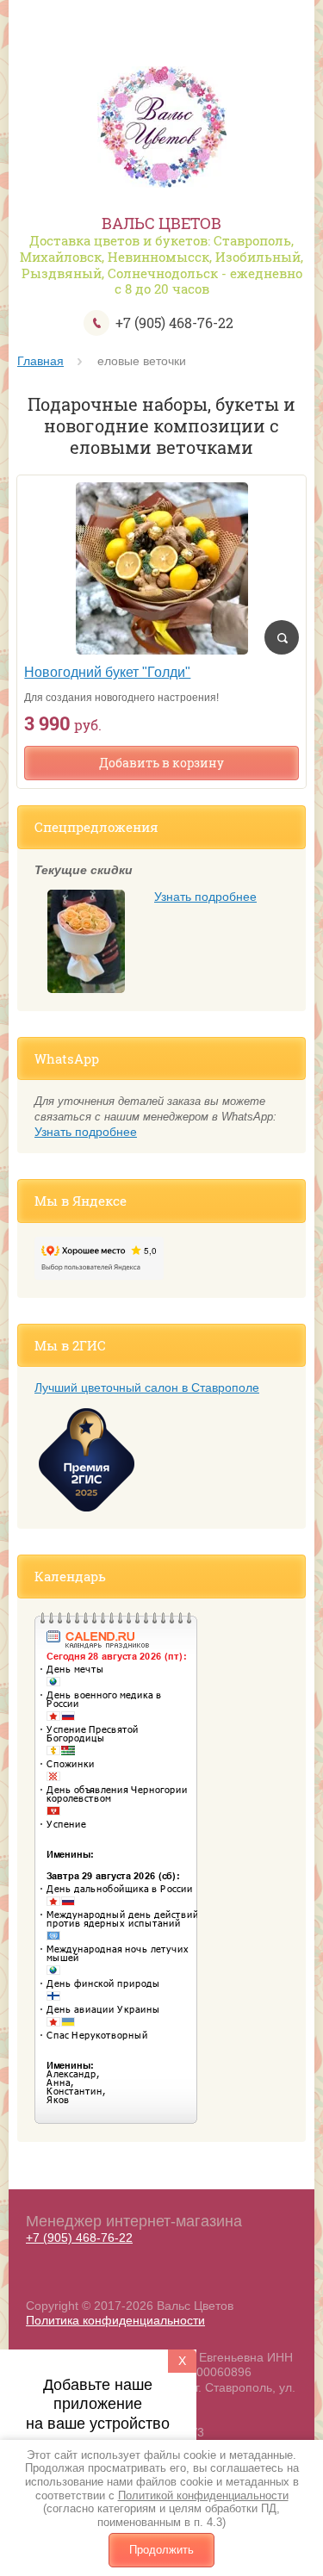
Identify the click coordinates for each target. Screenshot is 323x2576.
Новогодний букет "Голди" (107, 672)
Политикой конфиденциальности (203, 2495)
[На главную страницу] (161, 129)
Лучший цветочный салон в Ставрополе (147, 1387)
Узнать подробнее (205, 897)
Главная (40, 361)
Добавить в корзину (161, 763)
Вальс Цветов (161, 223)
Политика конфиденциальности (115, 2320)
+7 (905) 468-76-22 (174, 323)
